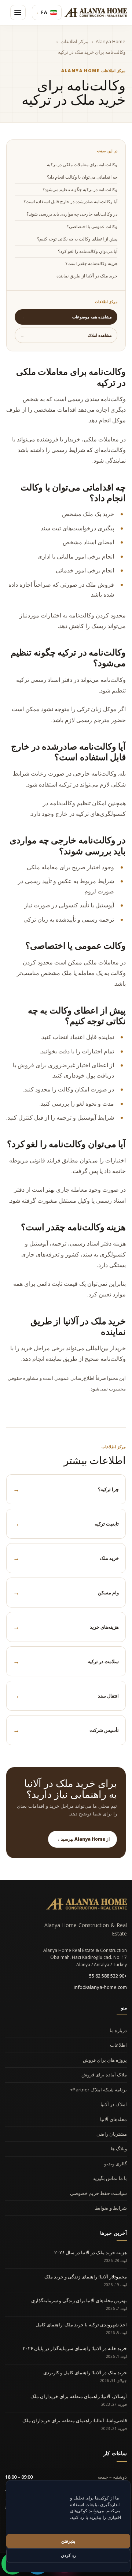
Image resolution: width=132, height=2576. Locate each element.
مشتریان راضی (112, 2134)
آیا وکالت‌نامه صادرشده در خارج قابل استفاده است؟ (70, 201)
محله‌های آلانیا (113, 2119)
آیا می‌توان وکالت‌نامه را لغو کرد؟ (88, 251)
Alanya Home (111, 41)
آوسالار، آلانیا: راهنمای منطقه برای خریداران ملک (79, 2396)
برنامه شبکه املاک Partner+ (98, 2090)
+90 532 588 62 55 (108, 1976)
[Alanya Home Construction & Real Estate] (96, 12)
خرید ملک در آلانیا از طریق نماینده (87, 276)
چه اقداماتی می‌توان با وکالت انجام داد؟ (82, 177)
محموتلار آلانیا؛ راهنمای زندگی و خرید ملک (86, 2277)
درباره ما (118, 2030)
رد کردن (68, 2555)
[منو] (18, 12)
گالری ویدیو (115, 2164)
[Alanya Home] (87, 1904)
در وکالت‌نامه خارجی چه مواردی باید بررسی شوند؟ (72, 214)
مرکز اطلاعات (74, 41)
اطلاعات (118, 2045)
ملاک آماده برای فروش (104, 2075)
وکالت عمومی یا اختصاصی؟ (92, 226)
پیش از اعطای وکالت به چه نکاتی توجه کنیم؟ (77, 239)
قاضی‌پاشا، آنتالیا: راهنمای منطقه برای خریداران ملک (75, 2420)
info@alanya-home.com (100, 1987)
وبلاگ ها (119, 2148)
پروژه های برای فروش (105, 2060)
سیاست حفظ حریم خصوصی (98, 2193)
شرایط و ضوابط (111, 2208)
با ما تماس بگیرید (110, 2178)
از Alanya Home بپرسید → (82, 1839)
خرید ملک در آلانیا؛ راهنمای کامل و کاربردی (85, 2372)
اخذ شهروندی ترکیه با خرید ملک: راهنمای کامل (81, 2325)
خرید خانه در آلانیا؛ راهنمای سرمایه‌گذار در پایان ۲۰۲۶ (75, 2348)
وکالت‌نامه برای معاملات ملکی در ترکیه (82, 165)
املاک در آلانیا (114, 2104)
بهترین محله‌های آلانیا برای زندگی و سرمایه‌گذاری (79, 2300)
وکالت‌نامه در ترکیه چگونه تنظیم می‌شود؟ (80, 189)
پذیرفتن (68, 2541)
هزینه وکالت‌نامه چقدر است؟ (91, 263)
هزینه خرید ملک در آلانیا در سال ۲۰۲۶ (91, 2252)
